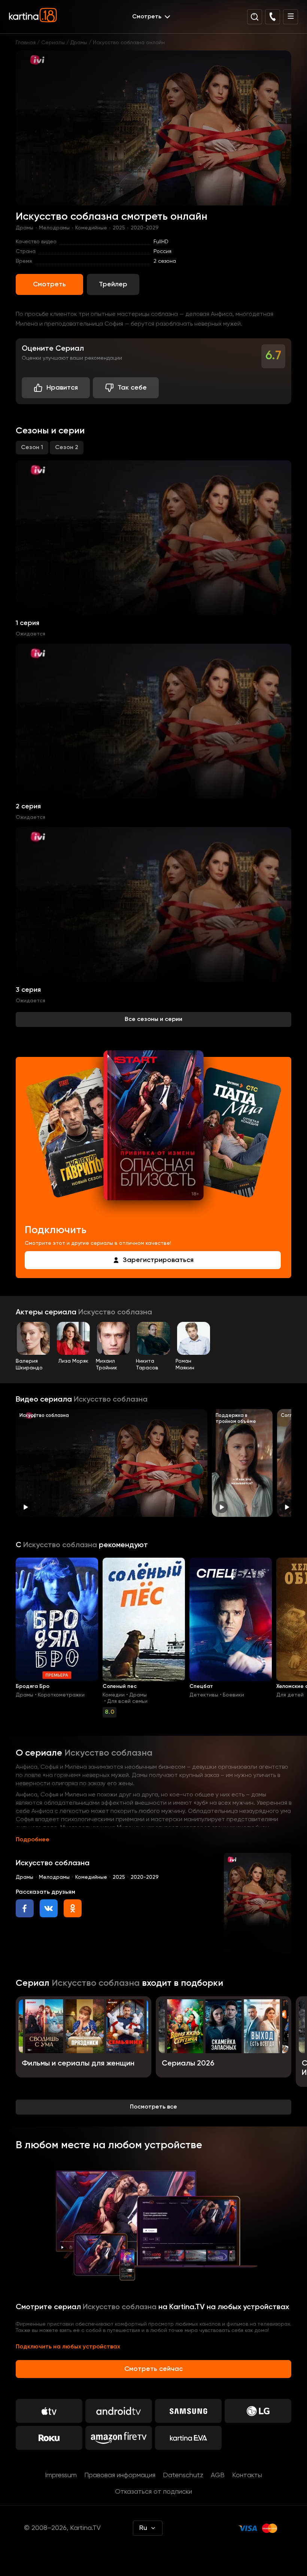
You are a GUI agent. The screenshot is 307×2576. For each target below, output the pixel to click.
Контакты (247, 2475)
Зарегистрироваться (158, 1260)
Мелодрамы (54, 228)
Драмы (79, 43)
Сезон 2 (67, 448)
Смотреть (49, 284)
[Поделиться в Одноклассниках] (73, 1908)
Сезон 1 (32, 448)
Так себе (132, 388)
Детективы (204, 1695)
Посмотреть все (153, 2107)
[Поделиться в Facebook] (25, 1908)
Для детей (290, 1695)
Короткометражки (61, 1695)
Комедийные (91, 228)
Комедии (114, 1695)
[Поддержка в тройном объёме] (242, 1463)
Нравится (62, 388)
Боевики (233, 1695)
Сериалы (53, 43)
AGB (218, 2475)
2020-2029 (145, 228)
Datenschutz (183, 2475)
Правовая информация (120, 2475)
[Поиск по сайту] (255, 17)
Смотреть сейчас (153, 2369)
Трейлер (113, 284)
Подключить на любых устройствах (68, 2347)
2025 (119, 228)
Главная (26, 43)
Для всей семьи (127, 1701)
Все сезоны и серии (153, 1019)
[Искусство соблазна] (112, 1463)
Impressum (61, 2475)
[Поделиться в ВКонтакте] (49, 1908)
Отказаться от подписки (153, 2492)
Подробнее (33, 1840)
